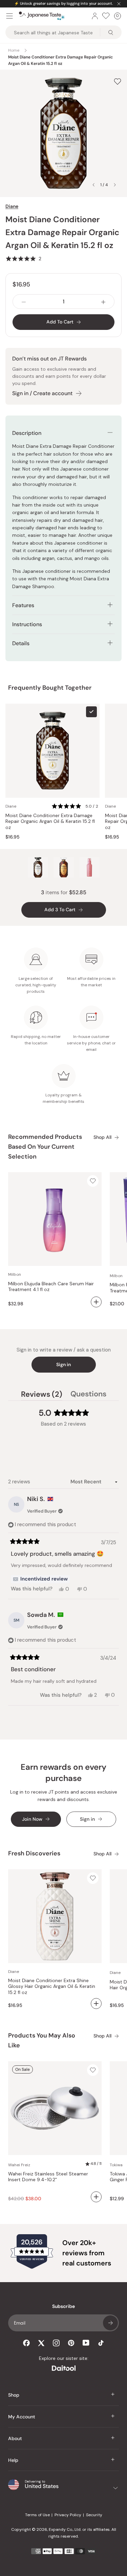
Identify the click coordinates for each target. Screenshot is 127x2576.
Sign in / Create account (42, 393)
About (15, 2438)
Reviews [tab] (42, 1395)
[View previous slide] (93, 185)
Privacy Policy (68, 2515)
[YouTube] (86, 2343)
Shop (14, 2395)
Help (13, 2460)
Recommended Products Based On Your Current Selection (45, 1147)
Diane (12, 206)
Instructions (27, 624)
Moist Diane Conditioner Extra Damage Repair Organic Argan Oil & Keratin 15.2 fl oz (50, 822)
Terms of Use (37, 2515)
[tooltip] (40, 1579)
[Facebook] (26, 2343)
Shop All (102, 1137)
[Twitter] (41, 2343)
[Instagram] (56, 2343)
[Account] (95, 16)
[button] (23, 259)
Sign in (63, 1364)
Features (24, 605)
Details (21, 643)
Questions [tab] (88, 1395)
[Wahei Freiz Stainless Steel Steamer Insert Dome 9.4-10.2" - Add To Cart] (96, 2197)
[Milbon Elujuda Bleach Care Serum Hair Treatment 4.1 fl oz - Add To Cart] (96, 1302)
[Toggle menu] (9, 16)
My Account (22, 2417)
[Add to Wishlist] (118, 81)
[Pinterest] (71, 2343)
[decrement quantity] (24, 302)
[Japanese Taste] (42, 16)
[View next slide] (115, 185)
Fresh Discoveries (34, 1853)
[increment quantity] (103, 302)
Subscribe (110, 2323)
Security (94, 2515)
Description (27, 433)
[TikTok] (101, 2343)
